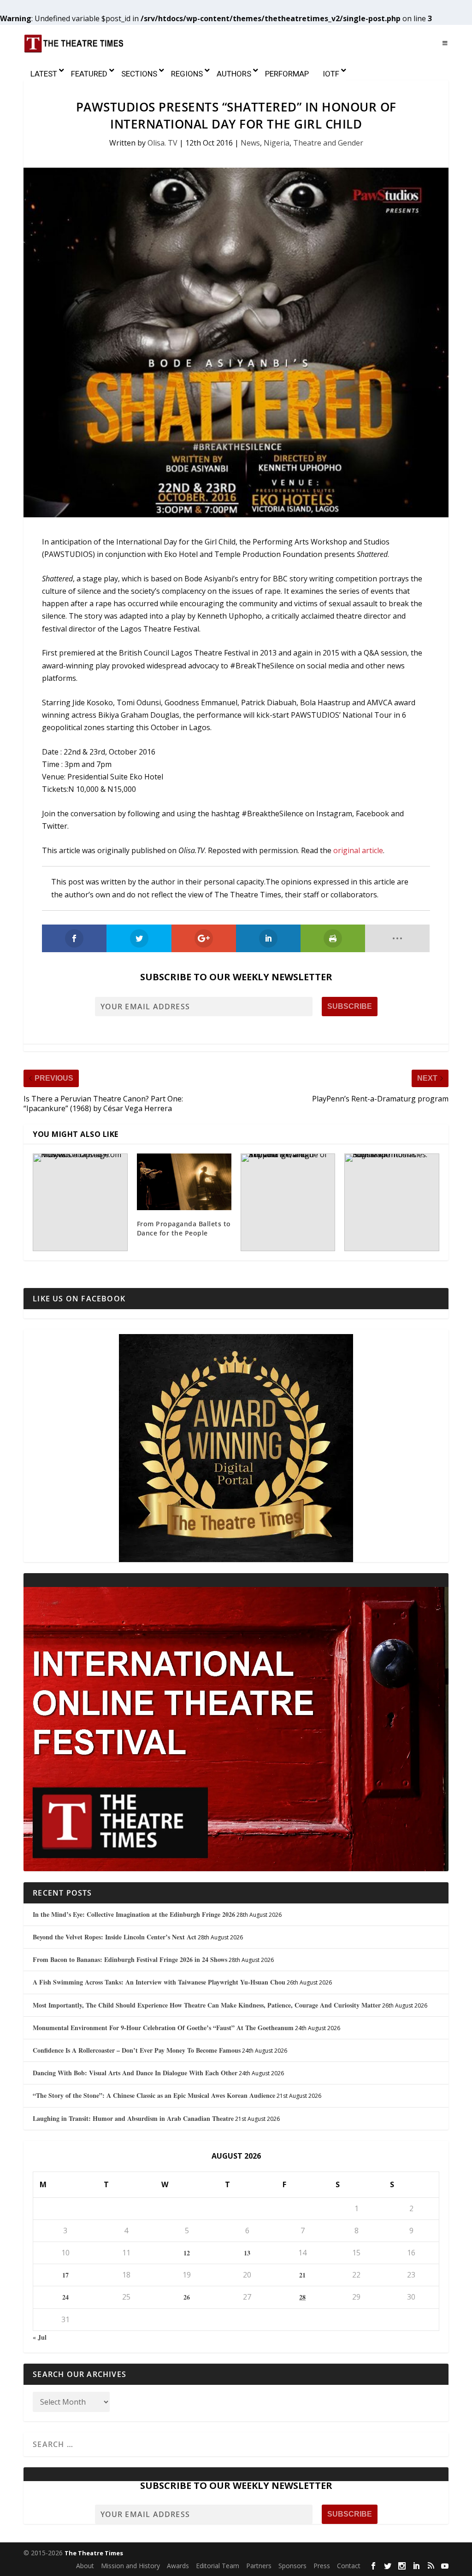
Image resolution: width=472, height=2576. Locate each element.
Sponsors (292, 2566)
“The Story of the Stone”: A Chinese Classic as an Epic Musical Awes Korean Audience (154, 2095)
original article (358, 850)
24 (65, 2297)
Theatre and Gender (328, 143)
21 (302, 2275)
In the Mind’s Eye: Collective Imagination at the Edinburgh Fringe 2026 (134, 1914)
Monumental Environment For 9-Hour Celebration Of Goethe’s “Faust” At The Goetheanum (163, 2028)
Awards (178, 2566)
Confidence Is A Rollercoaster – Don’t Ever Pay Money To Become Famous (137, 2050)
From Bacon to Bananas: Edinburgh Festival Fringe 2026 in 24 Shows (130, 1959)
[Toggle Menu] (445, 43)
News (250, 143)
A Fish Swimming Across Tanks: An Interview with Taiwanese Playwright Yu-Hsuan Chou (159, 1982)
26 (187, 2297)
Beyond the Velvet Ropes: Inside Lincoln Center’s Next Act (115, 1937)
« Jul (40, 2337)
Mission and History (130, 2566)
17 (65, 2275)
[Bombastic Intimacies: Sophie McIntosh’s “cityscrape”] (392, 1202)
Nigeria (277, 143)
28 (302, 2297)
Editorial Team (218, 2566)
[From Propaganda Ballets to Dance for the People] (184, 1182)
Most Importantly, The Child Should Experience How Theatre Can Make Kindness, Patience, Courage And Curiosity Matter (207, 2005)
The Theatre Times (94, 2553)
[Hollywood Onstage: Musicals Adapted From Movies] (80, 1202)
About (85, 2566)
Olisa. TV (162, 143)
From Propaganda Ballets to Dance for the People (184, 1228)
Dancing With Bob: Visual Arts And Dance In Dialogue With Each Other (135, 2073)
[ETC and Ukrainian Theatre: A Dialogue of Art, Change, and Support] (288, 1202)
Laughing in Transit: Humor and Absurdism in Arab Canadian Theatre (133, 2118)
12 (187, 2253)
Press (322, 2566)
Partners (259, 2566)
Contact (349, 2566)
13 (247, 2253)
